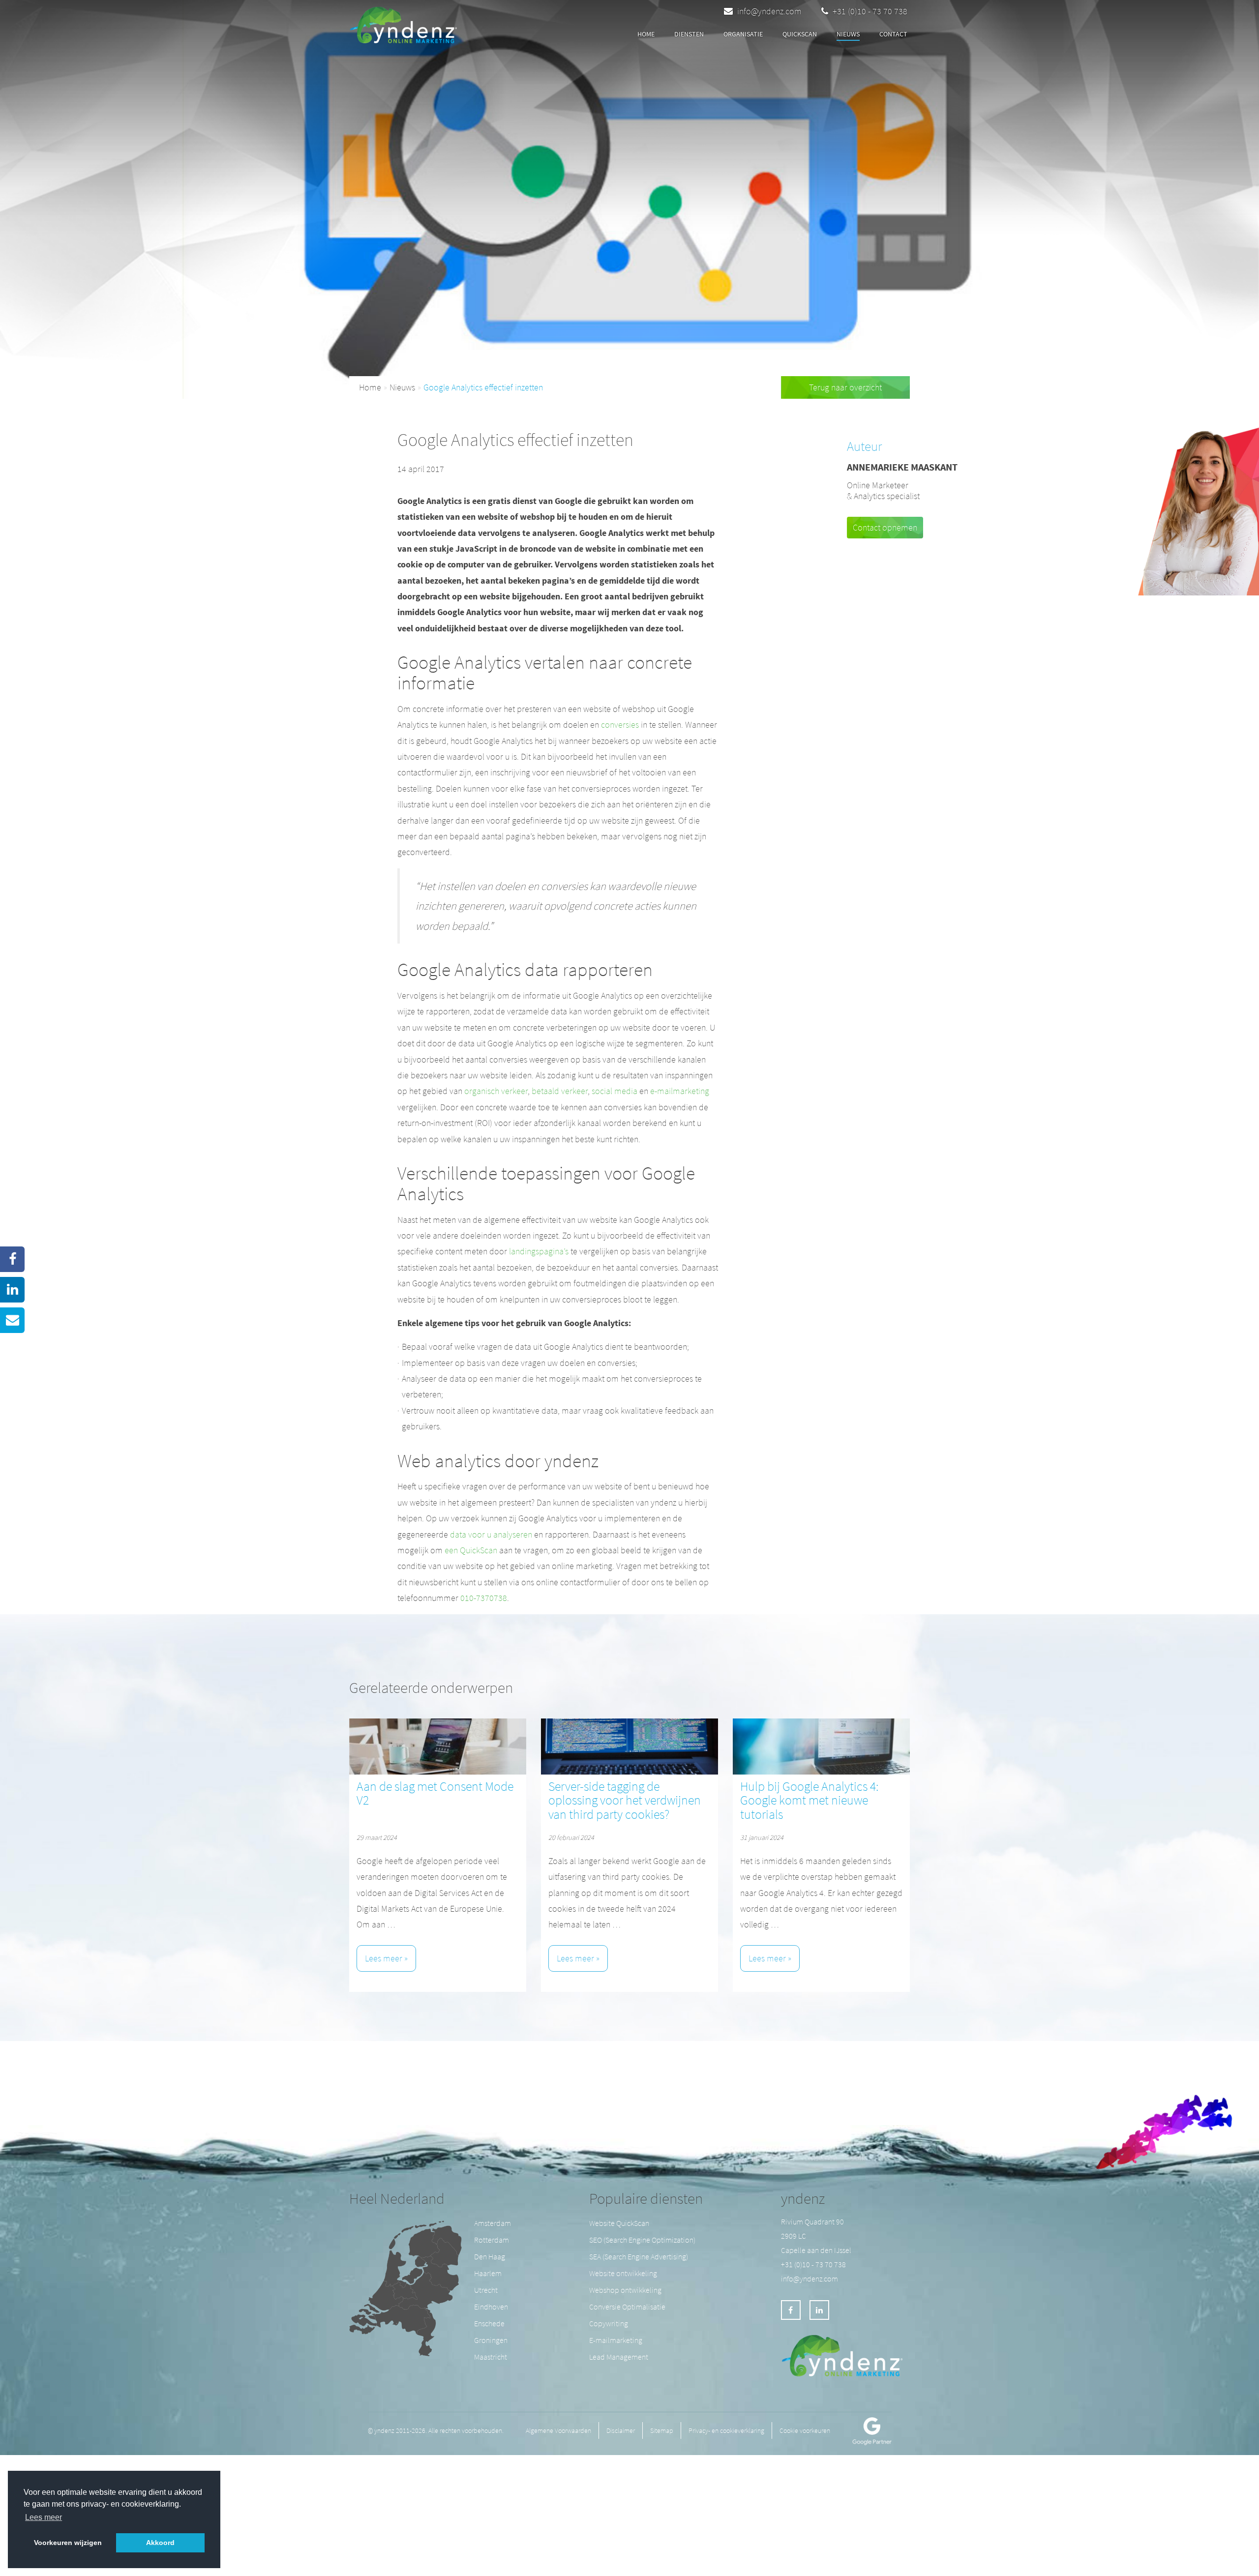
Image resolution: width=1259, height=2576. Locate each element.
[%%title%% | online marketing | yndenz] (438, 1747)
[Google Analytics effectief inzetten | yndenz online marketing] (406, 22)
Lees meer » (386, 1958)
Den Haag (490, 2256)
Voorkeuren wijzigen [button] (68, 2543)
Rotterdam (492, 2240)
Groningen (491, 2340)
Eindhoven (491, 2307)
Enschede (489, 2323)
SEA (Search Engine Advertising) (639, 2256)
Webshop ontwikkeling (625, 2290)
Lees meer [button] (44, 2517)
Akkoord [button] (160, 2543)
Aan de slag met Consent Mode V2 (435, 1793)
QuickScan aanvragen (528, 35)
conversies (620, 725)
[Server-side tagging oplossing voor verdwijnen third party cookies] (629, 1747)
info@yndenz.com (769, 11)
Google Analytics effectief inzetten (483, 387)
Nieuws (848, 34)
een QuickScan (471, 1550)
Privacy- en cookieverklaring (726, 2430)
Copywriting (609, 2323)
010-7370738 (484, 1598)
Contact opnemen (885, 527)
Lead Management (619, 2357)
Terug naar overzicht (845, 387)
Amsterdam (493, 2223)
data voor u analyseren (491, 1534)
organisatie (743, 34)
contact (893, 34)
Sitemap (662, 2430)
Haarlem (488, 2273)
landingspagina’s (539, 1251)
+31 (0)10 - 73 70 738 (869, 11)
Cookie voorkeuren (805, 2430)
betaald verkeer (560, 1091)
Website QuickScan (619, 2223)
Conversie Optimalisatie (627, 2307)
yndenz (803, 2198)
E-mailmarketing (616, 2340)
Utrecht (486, 2290)
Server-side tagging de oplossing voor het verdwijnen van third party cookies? (625, 1800)
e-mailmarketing (680, 1091)
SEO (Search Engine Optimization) (642, 2240)
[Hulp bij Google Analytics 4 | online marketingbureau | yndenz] (821, 1747)
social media (615, 1091)
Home (646, 34)
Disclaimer (621, 2430)
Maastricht (491, 2357)
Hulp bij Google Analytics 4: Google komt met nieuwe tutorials (809, 1800)
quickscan (800, 34)
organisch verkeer (496, 1091)
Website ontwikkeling (623, 2273)
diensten (689, 34)
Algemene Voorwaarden (558, 2430)
